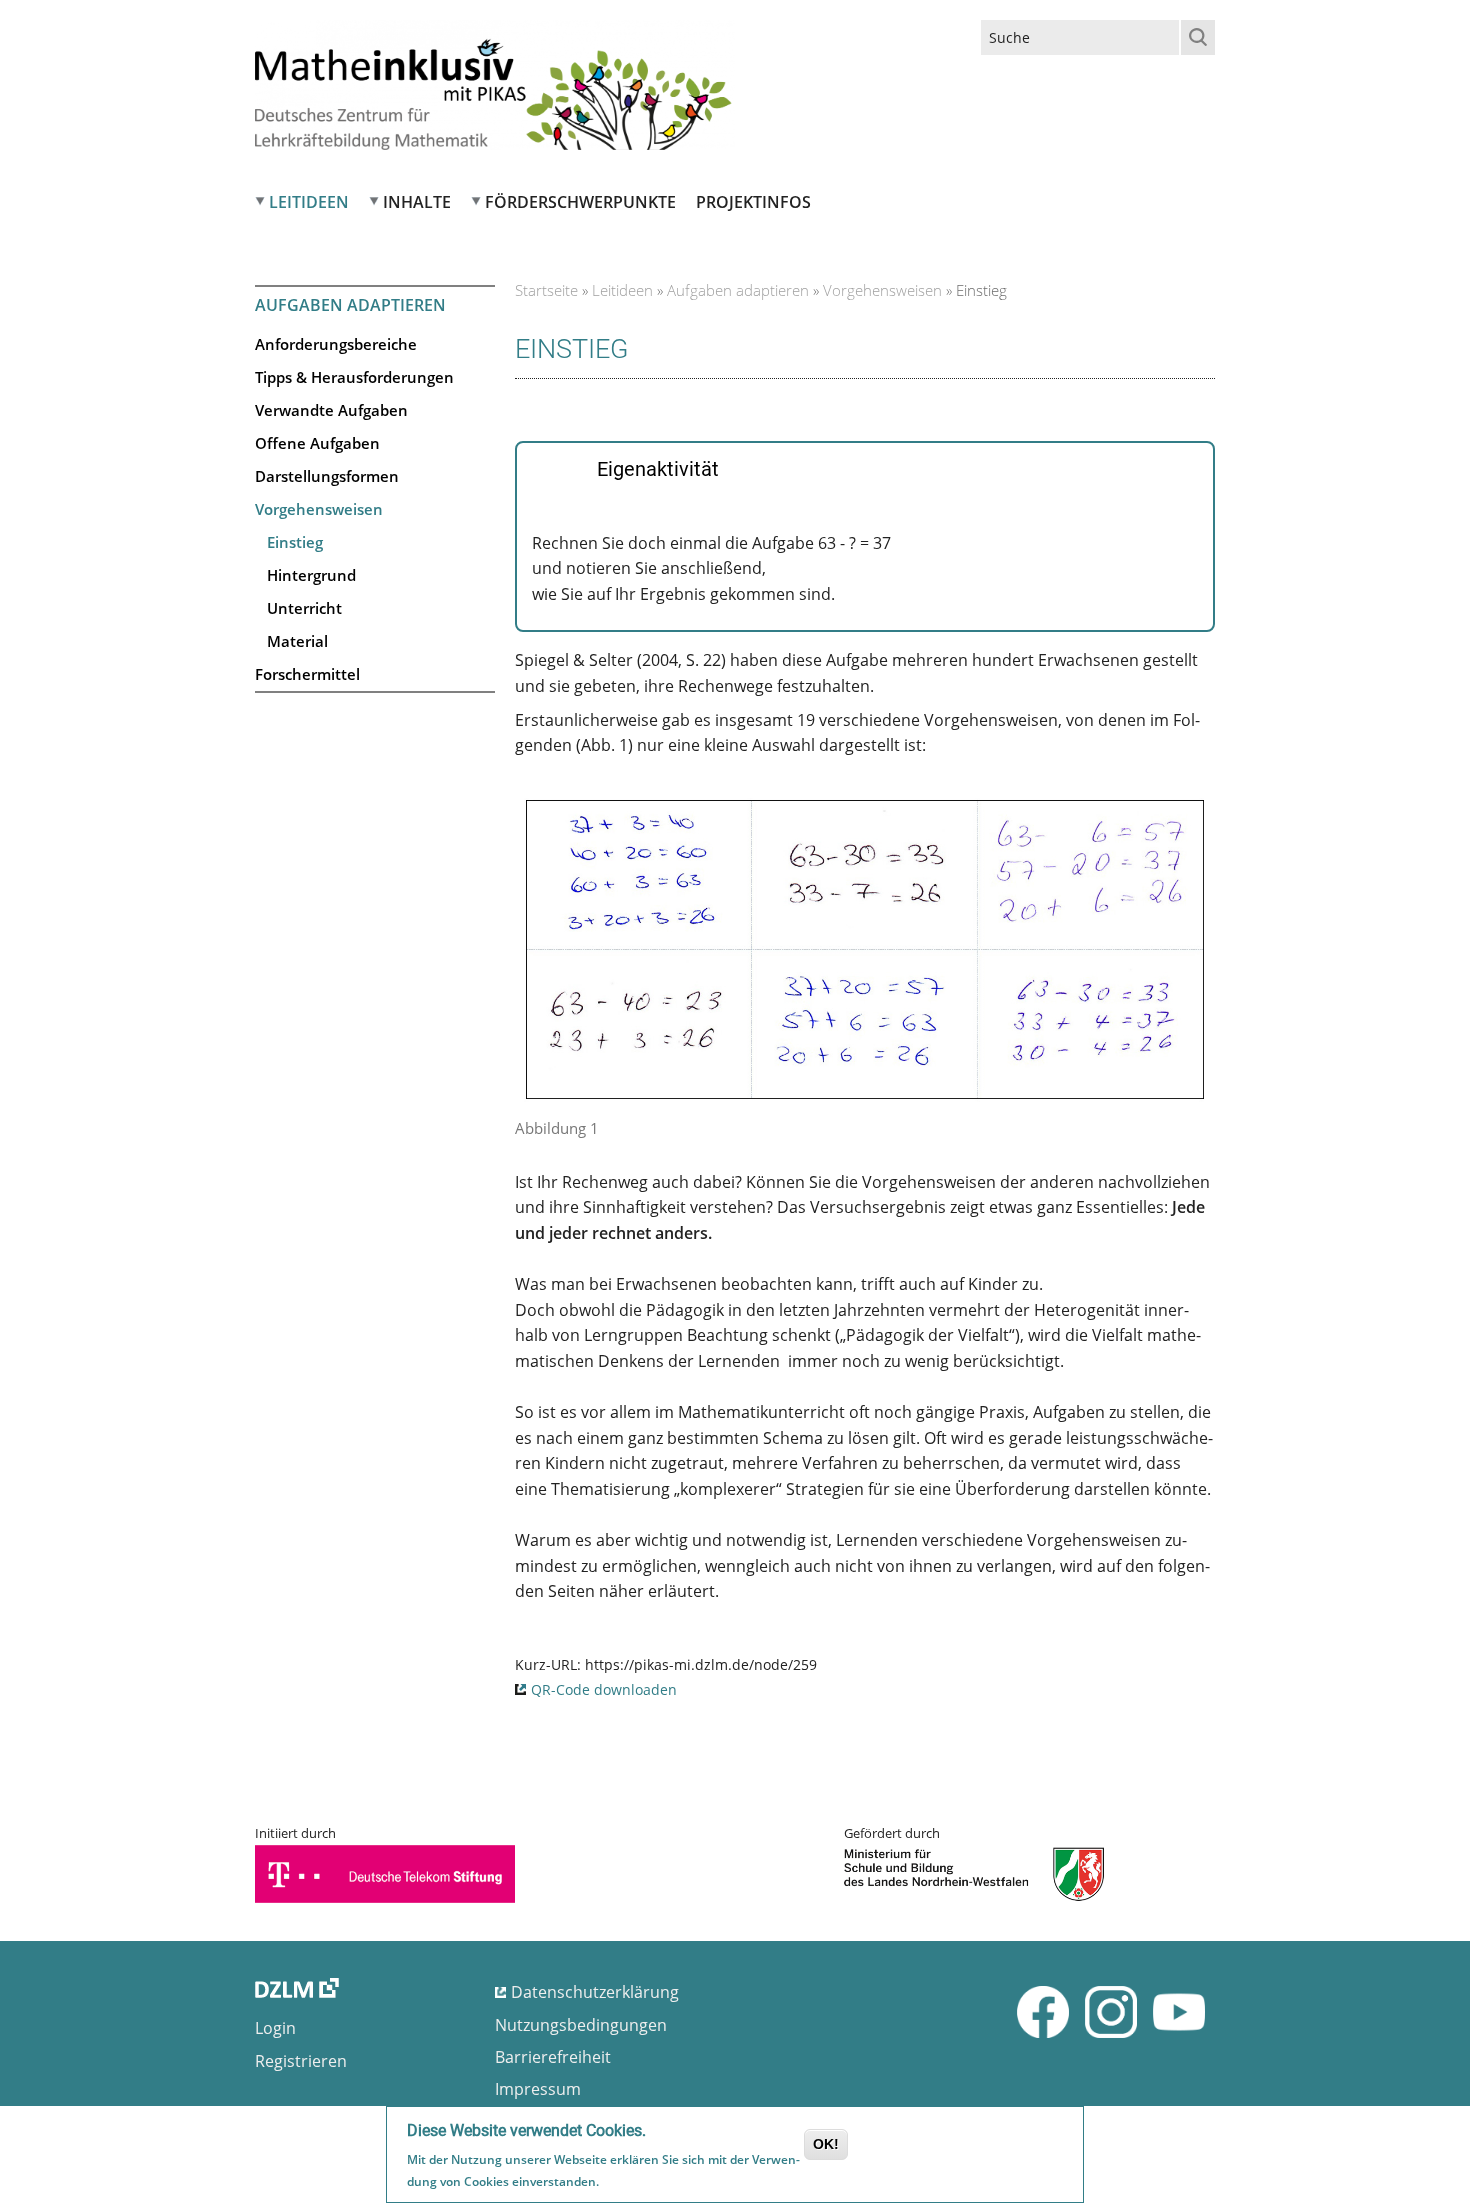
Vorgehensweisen (319, 509)
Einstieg (295, 542)
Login (275, 2028)
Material (297, 641)
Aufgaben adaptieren (738, 290)
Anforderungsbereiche (336, 344)
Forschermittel (307, 674)
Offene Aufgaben (317, 443)
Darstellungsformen (327, 476)
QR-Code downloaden (604, 1689)
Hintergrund (311, 575)
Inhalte (417, 202)
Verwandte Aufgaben (331, 410)
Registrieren (301, 2061)
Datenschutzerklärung (595, 1992)
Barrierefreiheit (553, 2057)
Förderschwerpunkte (580, 202)
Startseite (546, 290)
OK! (826, 2144)
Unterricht (304, 608)
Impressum (538, 2089)
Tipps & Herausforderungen (354, 377)
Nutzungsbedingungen (581, 2025)
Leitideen (309, 202)
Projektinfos (753, 202)
